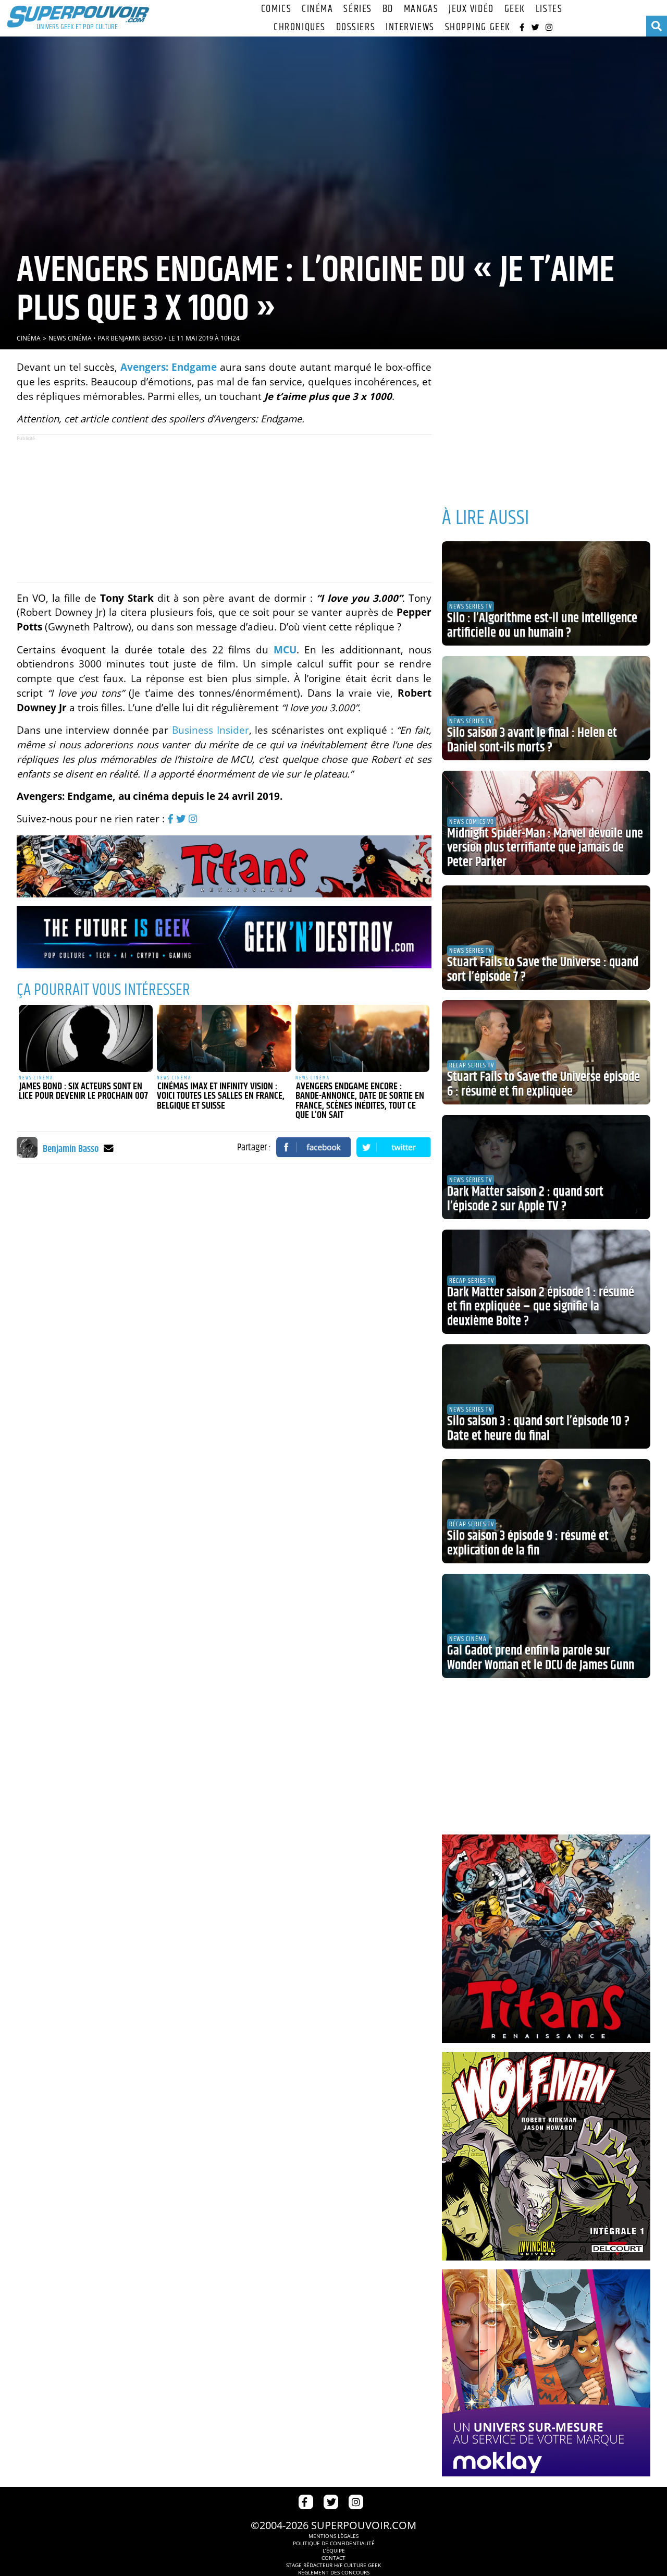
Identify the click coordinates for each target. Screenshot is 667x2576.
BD (388, 9)
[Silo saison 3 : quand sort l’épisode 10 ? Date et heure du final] (546, 1396)
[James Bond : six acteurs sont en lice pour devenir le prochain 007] (86, 1038)
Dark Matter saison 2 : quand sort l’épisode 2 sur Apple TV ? (525, 1199)
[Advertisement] (224, 508)
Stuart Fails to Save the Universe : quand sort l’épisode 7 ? (543, 970)
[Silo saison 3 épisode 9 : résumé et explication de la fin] (546, 1511)
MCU (285, 649)
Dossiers (356, 27)
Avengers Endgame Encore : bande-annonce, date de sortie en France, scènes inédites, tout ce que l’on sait (360, 1101)
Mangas (421, 9)
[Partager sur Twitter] (394, 1147)
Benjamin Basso (137, 338)
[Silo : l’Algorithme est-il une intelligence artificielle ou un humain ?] (546, 593)
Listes (549, 9)
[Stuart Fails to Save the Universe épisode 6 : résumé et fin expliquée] (546, 1052)
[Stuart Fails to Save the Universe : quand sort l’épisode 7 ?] (546, 938)
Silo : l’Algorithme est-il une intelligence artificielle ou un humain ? (542, 626)
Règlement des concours (334, 2572)
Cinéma (317, 9)
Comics (276, 9)
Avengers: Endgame (169, 367)
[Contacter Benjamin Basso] (109, 1148)
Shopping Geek (478, 27)
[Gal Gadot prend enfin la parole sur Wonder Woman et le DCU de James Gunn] (546, 1626)
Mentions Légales (333, 2536)
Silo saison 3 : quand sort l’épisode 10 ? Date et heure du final (538, 1429)
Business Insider (211, 730)
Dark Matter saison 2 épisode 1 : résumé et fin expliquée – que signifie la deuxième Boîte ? (541, 1307)
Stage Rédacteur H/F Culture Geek (333, 2565)
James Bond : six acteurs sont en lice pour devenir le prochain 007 (83, 1092)
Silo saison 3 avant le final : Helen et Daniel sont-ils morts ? (532, 740)
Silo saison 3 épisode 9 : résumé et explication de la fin (528, 1544)
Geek (515, 9)
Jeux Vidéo (471, 9)
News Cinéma (70, 338)
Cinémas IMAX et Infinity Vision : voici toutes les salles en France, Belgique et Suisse (221, 1096)
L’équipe (334, 2550)
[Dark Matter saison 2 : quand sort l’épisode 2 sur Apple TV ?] (546, 1167)
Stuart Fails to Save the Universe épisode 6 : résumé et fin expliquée (544, 1085)
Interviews (410, 27)
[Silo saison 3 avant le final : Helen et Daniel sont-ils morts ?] (546, 708)
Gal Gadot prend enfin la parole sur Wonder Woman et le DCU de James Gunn (541, 1658)
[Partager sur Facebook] (314, 1147)
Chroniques (300, 27)
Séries (357, 9)
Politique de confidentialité (334, 2543)
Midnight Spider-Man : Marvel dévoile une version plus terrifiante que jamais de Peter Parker (545, 848)
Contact (333, 2558)
